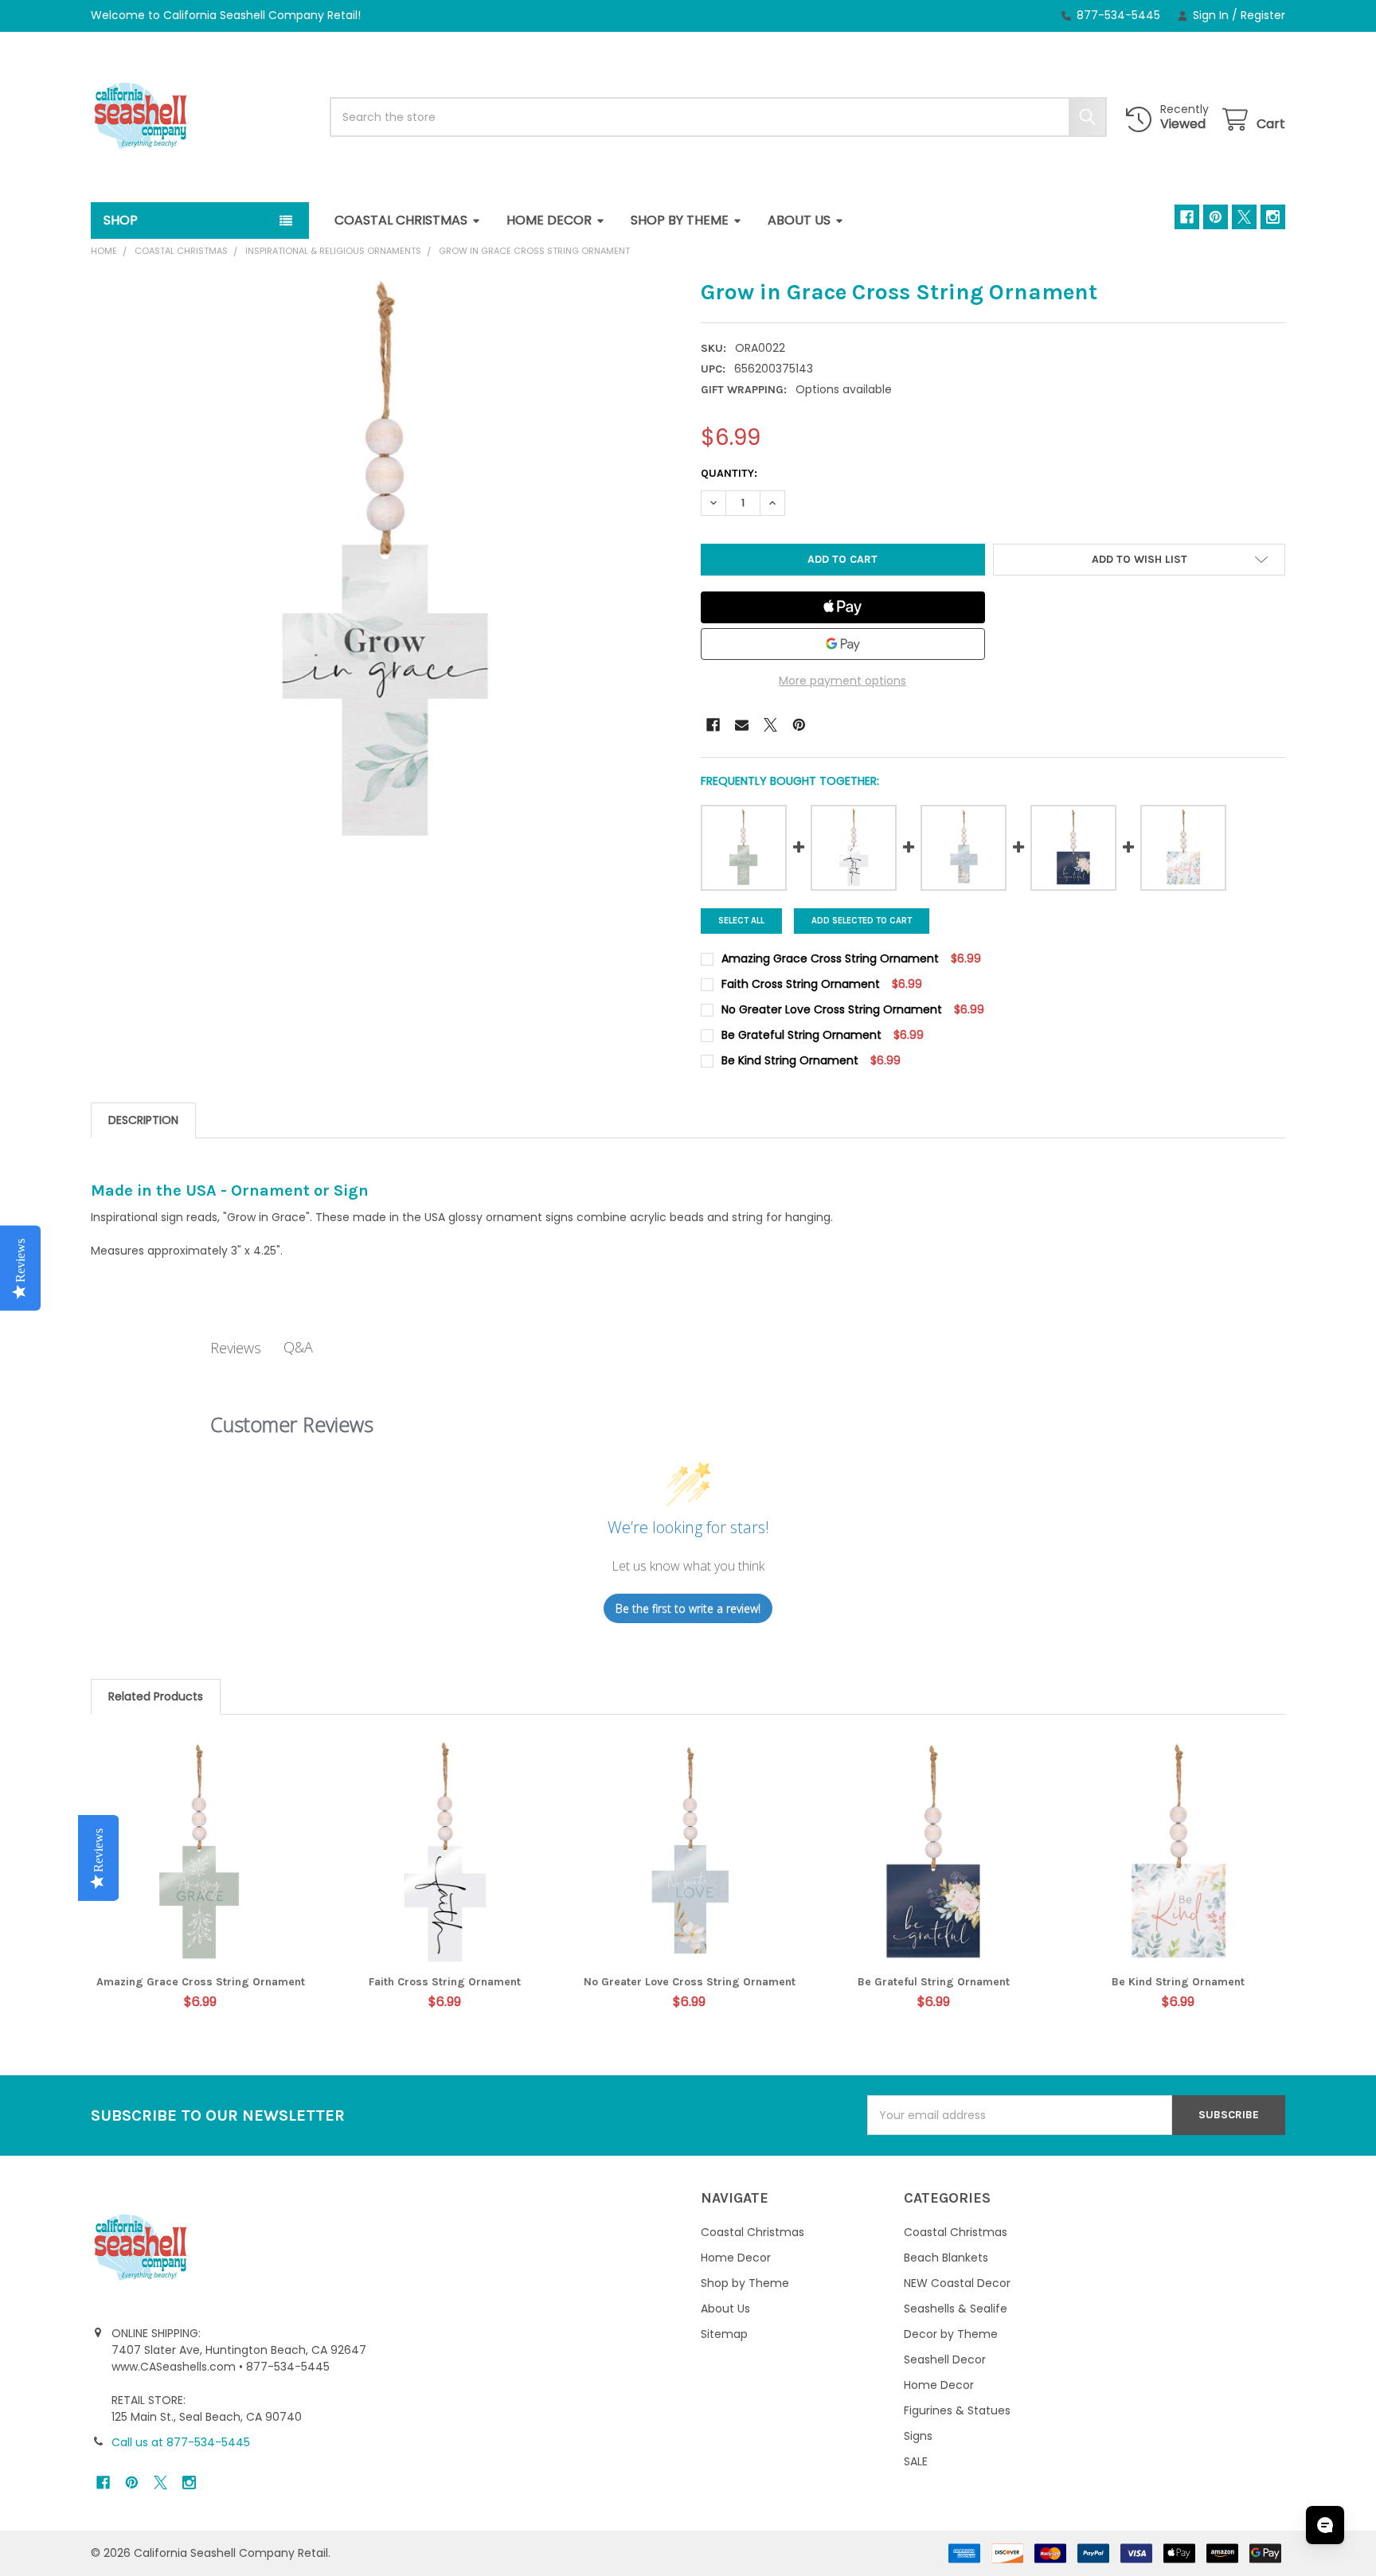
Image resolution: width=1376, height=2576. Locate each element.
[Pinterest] (1216, 217)
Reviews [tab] (236, 1348)
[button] (1139, 560)
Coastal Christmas (401, 220)
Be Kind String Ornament (1178, 1982)
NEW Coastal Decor (957, 2283)
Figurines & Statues (957, 2410)
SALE (916, 2461)
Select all (741, 921)
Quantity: (729, 473)
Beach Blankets (946, 2258)
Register (1263, 15)
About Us (799, 220)
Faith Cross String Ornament (445, 1982)
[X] (1244, 217)
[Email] (742, 725)
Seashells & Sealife (956, 2309)
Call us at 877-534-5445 (181, 2442)
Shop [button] (121, 220)
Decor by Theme (951, 2334)
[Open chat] (1325, 2525)
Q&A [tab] (298, 1347)
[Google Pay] (843, 644)
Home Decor (549, 220)
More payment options (842, 681)
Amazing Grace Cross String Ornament (201, 1982)
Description (143, 1120)
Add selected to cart (862, 921)
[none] (383, 570)
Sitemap (724, 2334)
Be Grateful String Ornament (934, 1982)
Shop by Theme (680, 220)
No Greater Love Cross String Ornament (690, 1982)
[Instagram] (1273, 217)
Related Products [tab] (156, 1696)
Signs (918, 2436)
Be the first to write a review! (688, 1608)
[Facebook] (1187, 217)
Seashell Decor (945, 2359)
